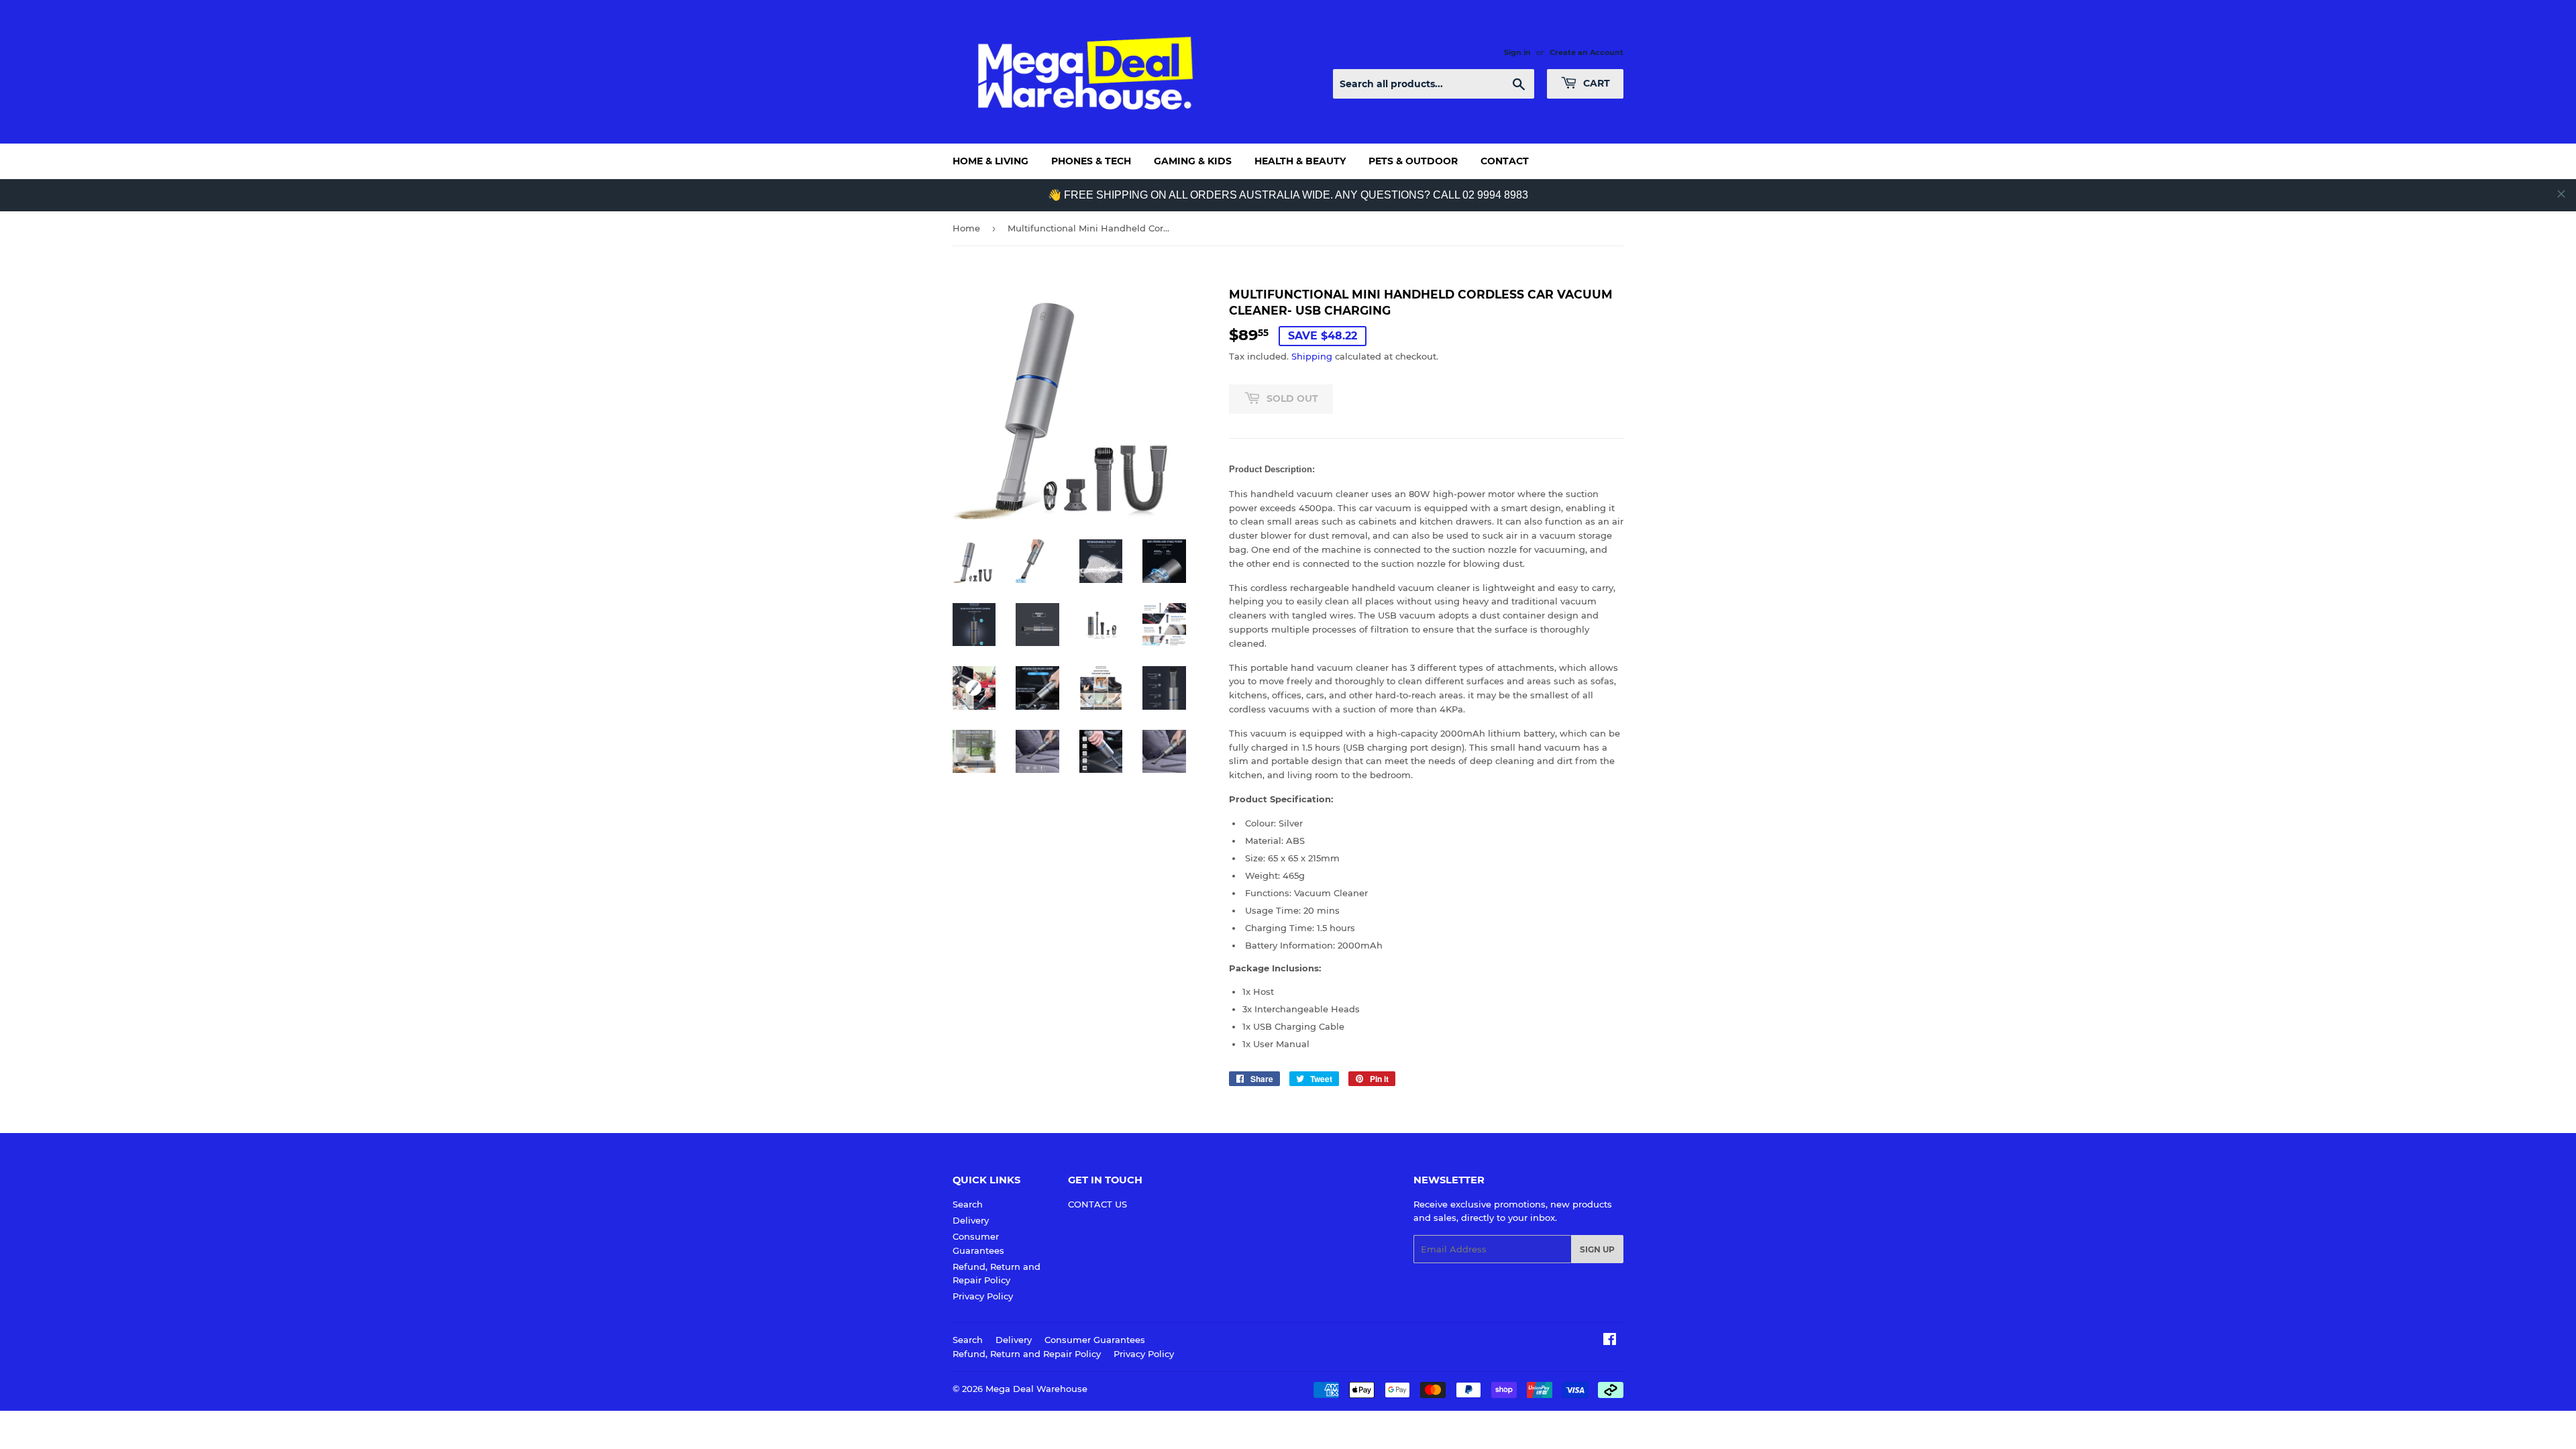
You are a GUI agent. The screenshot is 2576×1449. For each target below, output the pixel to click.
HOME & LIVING (990, 161)
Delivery (971, 1220)
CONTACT (1505, 161)
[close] (2561, 194)
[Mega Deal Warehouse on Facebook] (1610, 1341)
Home (966, 228)
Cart (1595, 83)
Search (968, 1204)
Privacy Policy (983, 1296)
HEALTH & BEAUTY (1300, 161)
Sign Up (1597, 1249)
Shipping (1312, 356)
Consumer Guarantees (1095, 1340)
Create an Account (1587, 52)
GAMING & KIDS (1193, 161)
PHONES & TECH (1091, 161)
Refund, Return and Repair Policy (1027, 1354)
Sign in (1517, 52)
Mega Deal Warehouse (1036, 1389)
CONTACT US (1097, 1204)
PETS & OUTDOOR (1413, 161)
